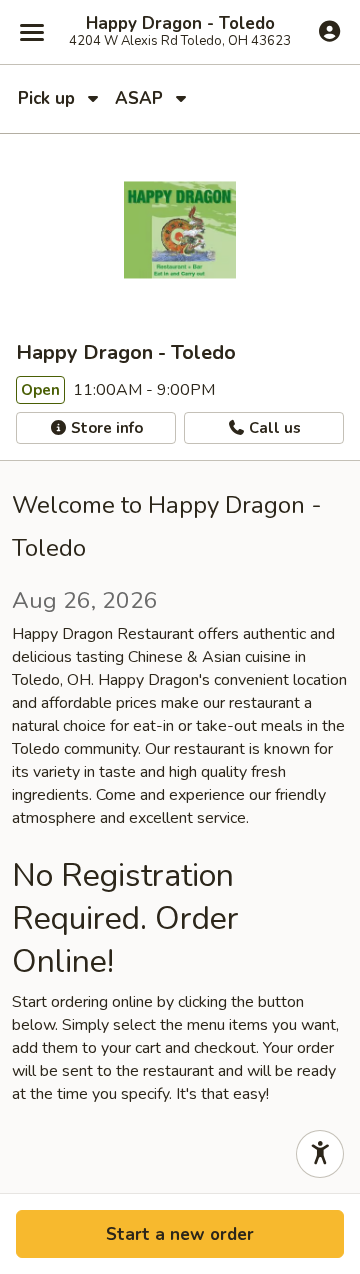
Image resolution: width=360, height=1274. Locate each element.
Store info (105, 428)
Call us (273, 428)
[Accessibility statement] (320, 1154)
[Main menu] (32, 32)
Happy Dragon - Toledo (180, 24)
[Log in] (329, 31)
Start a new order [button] (180, 1234)
